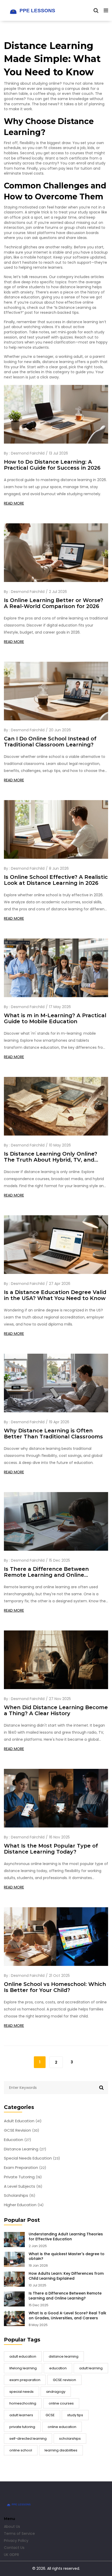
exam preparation (25, 2380)
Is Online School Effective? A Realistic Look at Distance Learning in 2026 (56, 880)
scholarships (70, 2439)
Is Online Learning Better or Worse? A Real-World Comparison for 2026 (54, 603)
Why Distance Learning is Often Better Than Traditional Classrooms (53, 1434)
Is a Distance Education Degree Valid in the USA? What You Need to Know (55, 1295)
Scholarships (20, 2195)
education (58, 2368)
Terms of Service (19, 2534)
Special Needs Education (32, 2158)
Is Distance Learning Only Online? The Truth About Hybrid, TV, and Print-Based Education (51, 1157)
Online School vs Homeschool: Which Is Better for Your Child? (55, 1987)
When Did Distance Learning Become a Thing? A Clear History (56, 1710)
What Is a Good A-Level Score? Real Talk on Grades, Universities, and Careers (67, 2316)
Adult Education (23, 2121)
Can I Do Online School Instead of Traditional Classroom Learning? (50, 742)
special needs (21, 2392)
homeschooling (23, 2403)
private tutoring (22, 2427)
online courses (61, 2403)
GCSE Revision (21, 2130)
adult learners (21, 2415)
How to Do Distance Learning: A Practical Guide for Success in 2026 (52, 465)
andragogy (56, 2392)
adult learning (91, 2368)
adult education (23, 2356)
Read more (14, 503)
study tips (75, 2415)
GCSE (50, 2415)
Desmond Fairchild (28, 453)
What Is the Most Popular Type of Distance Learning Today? (51, 1849)
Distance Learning (25, 2149)
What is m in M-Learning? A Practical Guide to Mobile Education (55, 1019)
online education (62, 2427)
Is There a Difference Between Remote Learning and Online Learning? (65, 2296)
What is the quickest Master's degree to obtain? (67, 2256)
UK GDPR (11, 2555)
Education (17, 2140)
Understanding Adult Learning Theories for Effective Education (66, 2237)
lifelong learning (23, 2368)
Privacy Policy (16, 2541)
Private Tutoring (23, 2177)
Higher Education (24, 2205)
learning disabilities (61, 2450)
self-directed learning (28, 2439)
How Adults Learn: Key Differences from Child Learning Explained (66, 2276)
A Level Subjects (23, 2186)
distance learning (64, 2356)
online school (21, 2450)
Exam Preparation (25, 2168)
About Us (12, 2526)
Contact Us (14, 2548)
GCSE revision (64, 2380)
